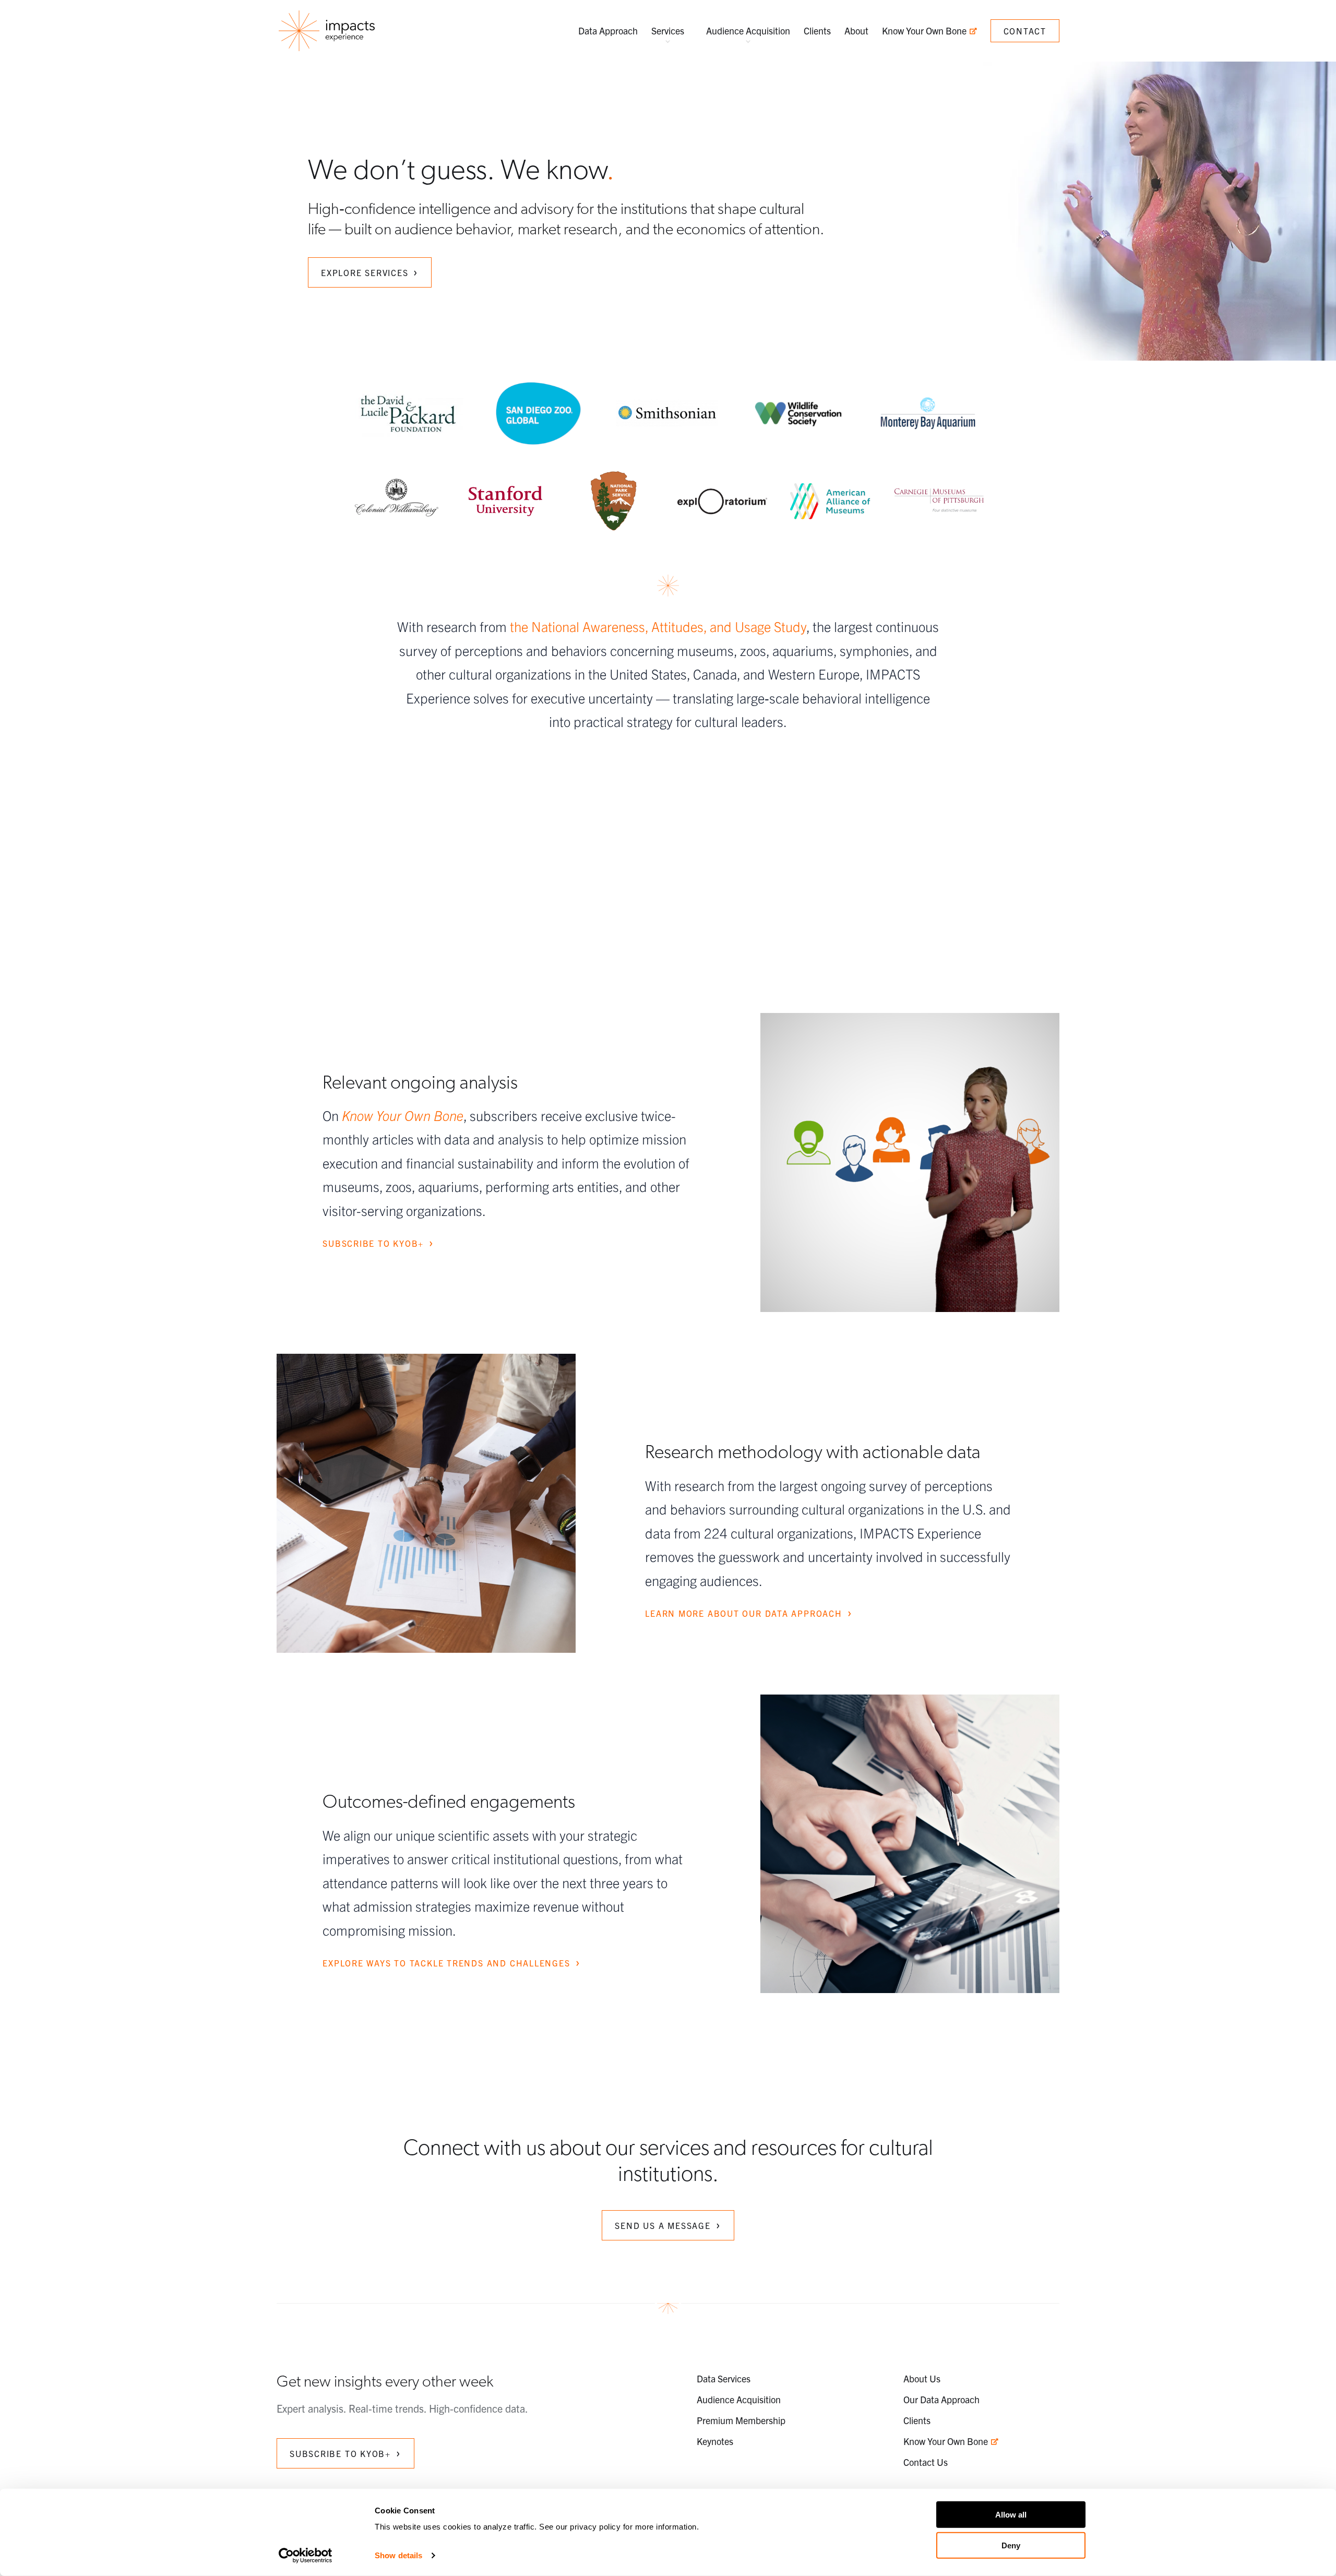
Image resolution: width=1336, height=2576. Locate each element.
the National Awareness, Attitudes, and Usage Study (658, 626)
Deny (1011, 2545)
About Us (922, 2378)
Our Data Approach (941, 2399)
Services (668, 31)
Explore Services (365, 272)
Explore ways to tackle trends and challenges (446, 1963)
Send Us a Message (663, 2225)
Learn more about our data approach (744, 1613)
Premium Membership (741, 2420)
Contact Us (926, 2462)
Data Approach (608, 31)
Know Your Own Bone (925, 31)
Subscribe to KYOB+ (373, 1243)
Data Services (724, 2378)
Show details (398, 2555)
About (856, 31)
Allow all (1011, 2515)
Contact (1025, 31)
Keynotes (715, 2441)
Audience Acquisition (748, 31)
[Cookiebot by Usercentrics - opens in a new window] (306, 2556)
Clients (817, 31)
